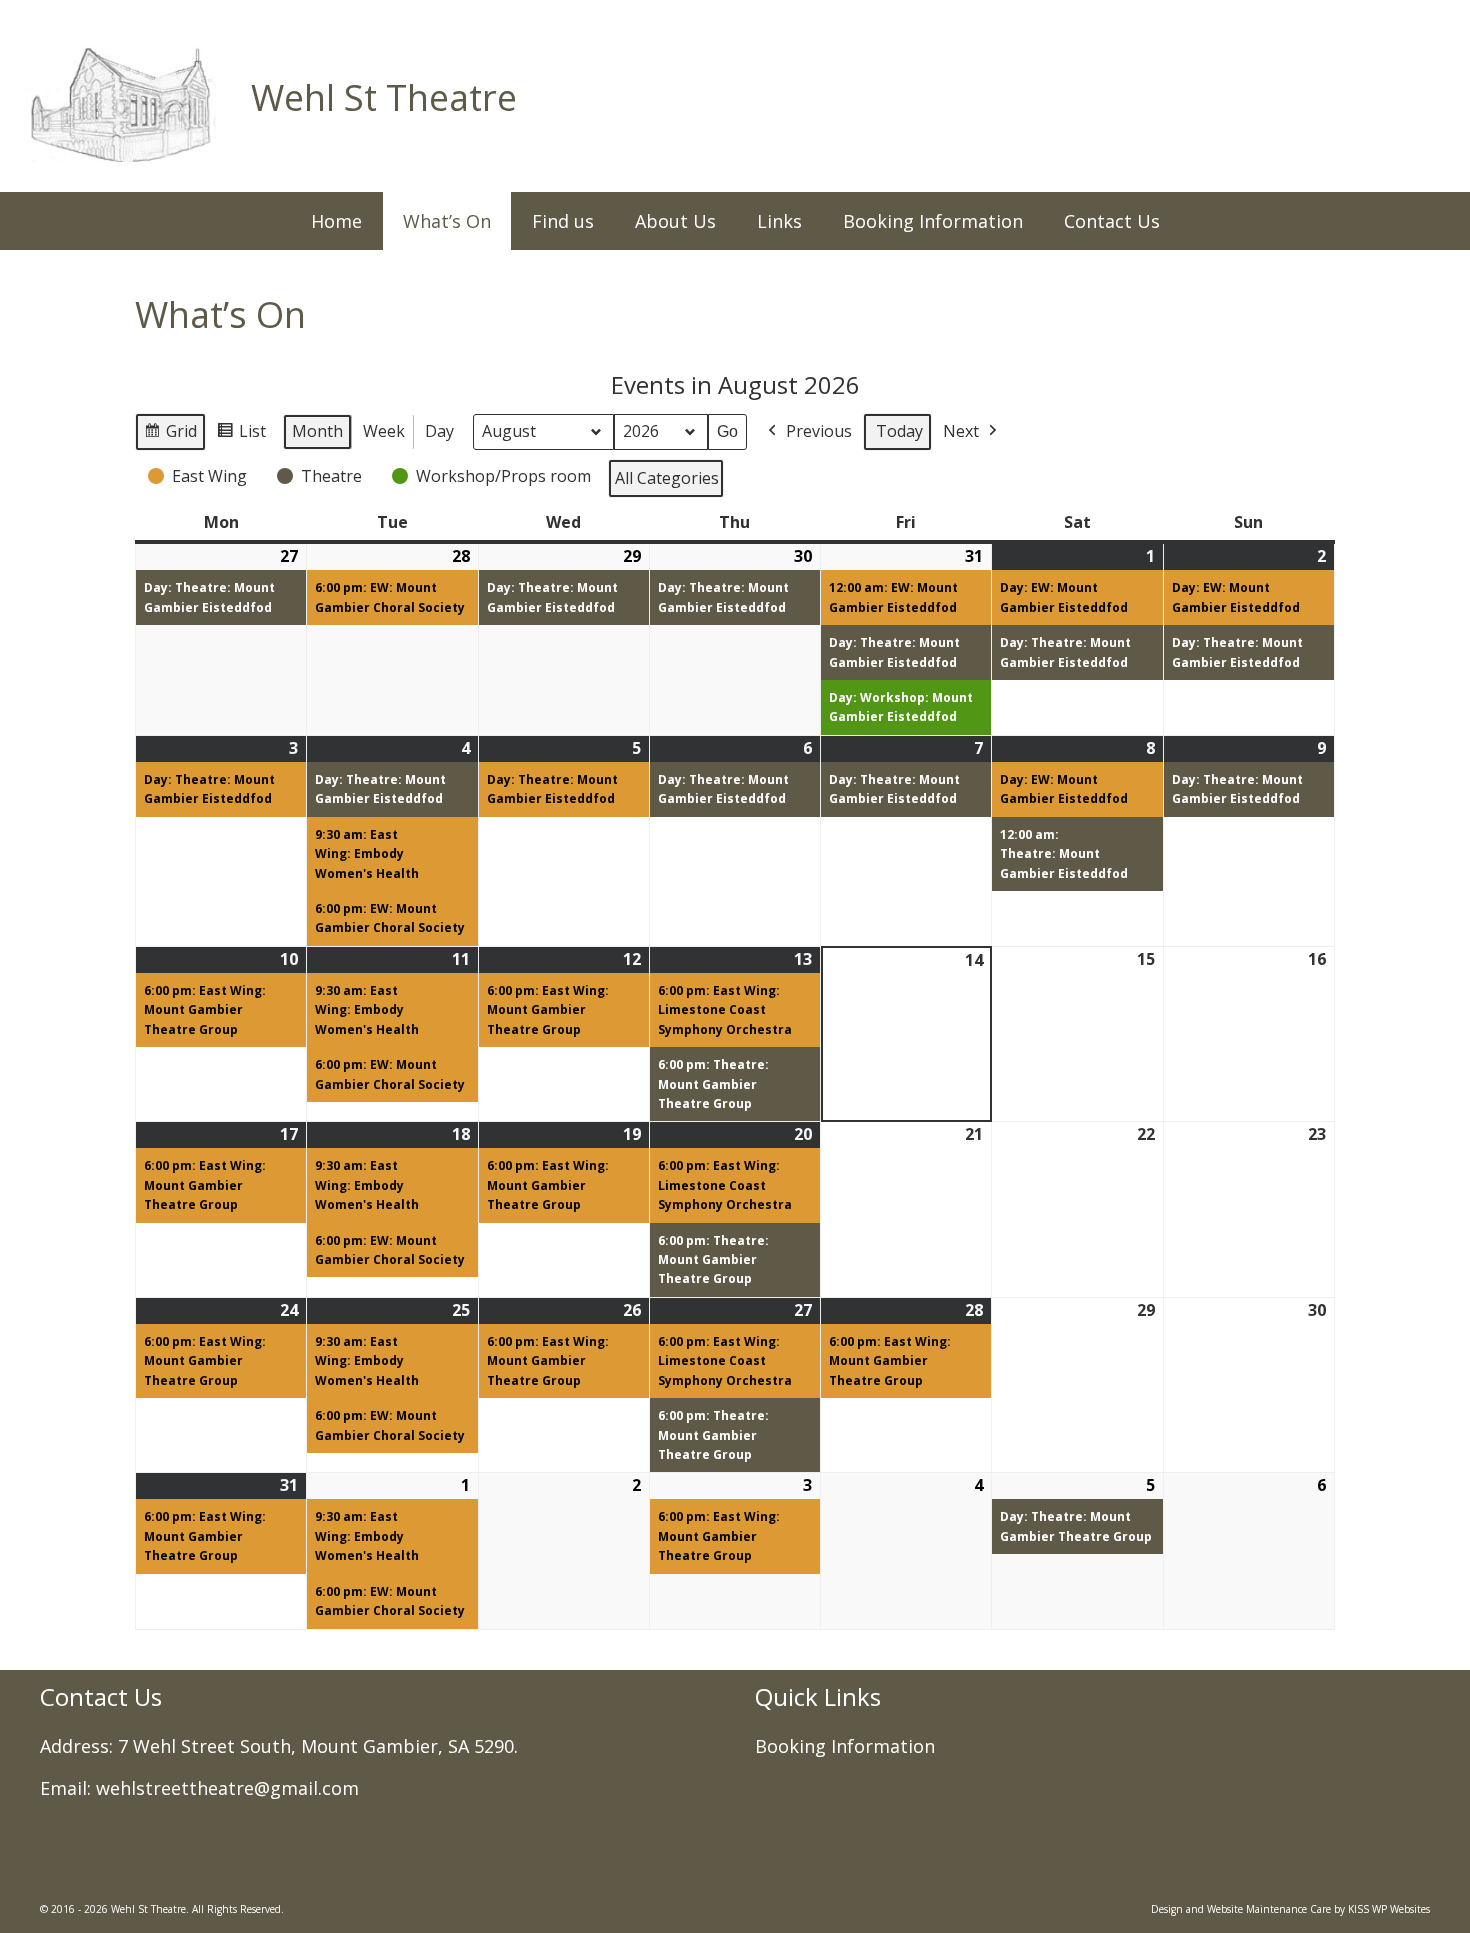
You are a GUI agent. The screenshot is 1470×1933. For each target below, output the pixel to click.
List (241, 435)
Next (961, 431)
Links (779, 221)
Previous (819, 431)
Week (384, 431)
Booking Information (933, 221)
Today (899, 431)
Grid (170, 435)
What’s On (447, 221)
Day (439, 431)
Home (336, 221)
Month (317, 431)
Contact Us (1112, 221)
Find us (563, 221)
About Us (675, 221)
